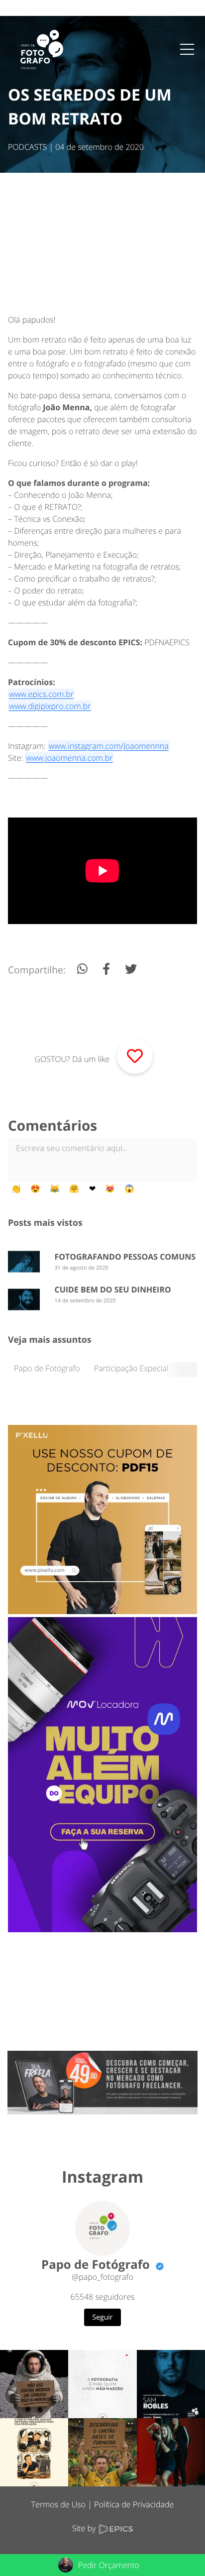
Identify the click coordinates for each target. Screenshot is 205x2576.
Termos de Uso (58, 2504)
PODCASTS (27, 147)
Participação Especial (131, 1368)
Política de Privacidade (134, 2504)
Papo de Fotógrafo (47, 1368)
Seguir (103, 2317)
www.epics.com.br (41, 694)
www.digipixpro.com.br (50, 706)
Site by (85, 2528)
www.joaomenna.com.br (69, 758)
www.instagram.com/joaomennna (109, 746)
